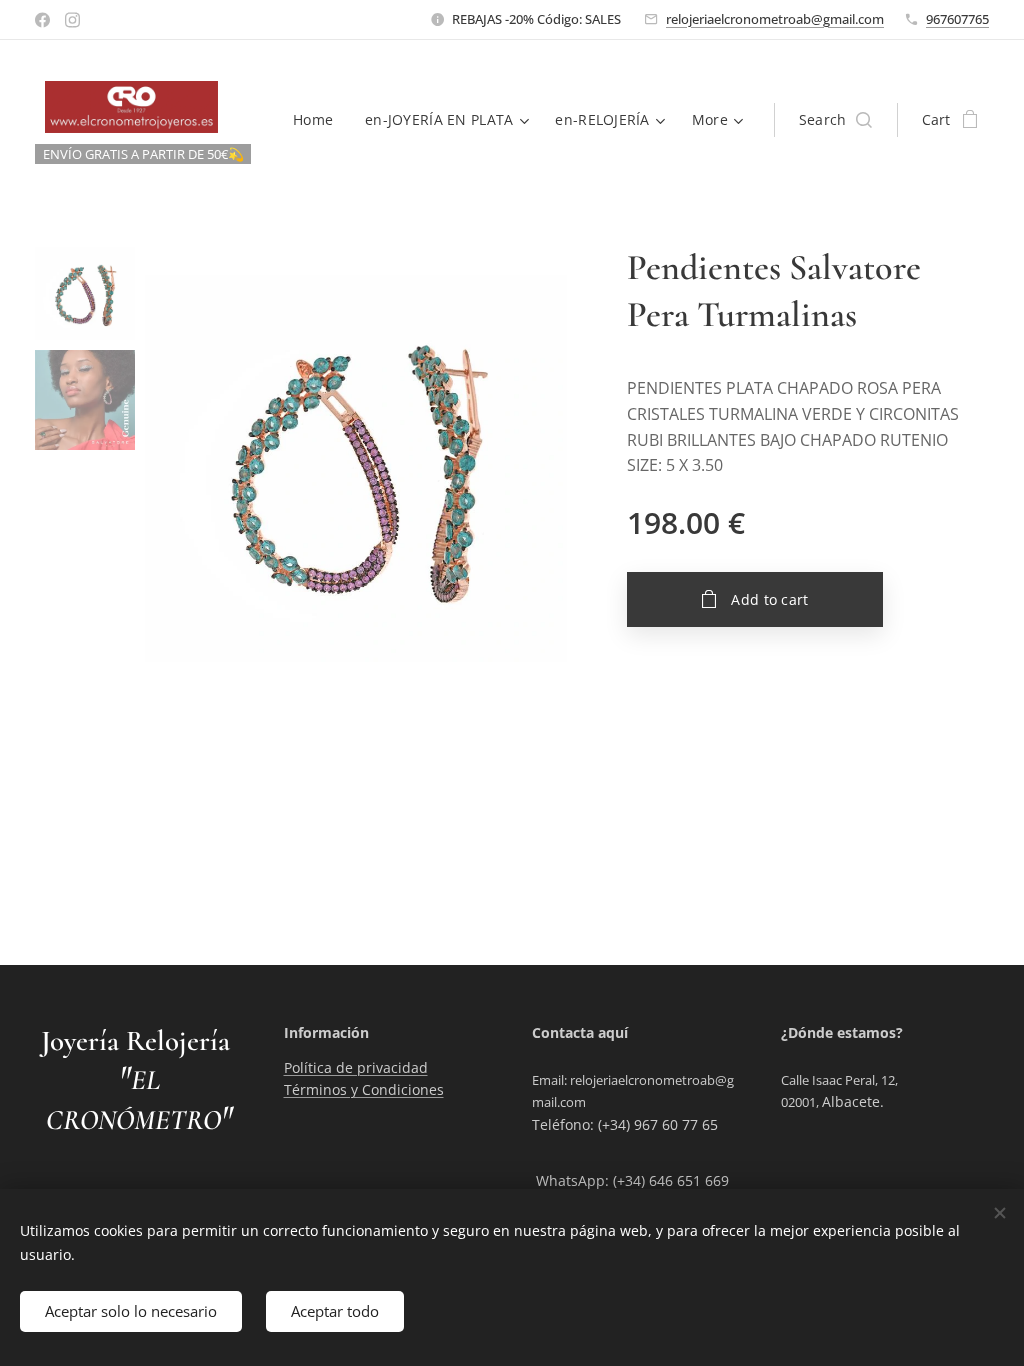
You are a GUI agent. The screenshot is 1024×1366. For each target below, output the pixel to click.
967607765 (957, 19)
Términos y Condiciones (364, 1089)
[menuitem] (318, 120)
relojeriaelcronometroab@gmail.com (775, 19)
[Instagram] (72, 20)
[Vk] (42, 20)
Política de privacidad (356, 1067)
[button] (835, 120)
